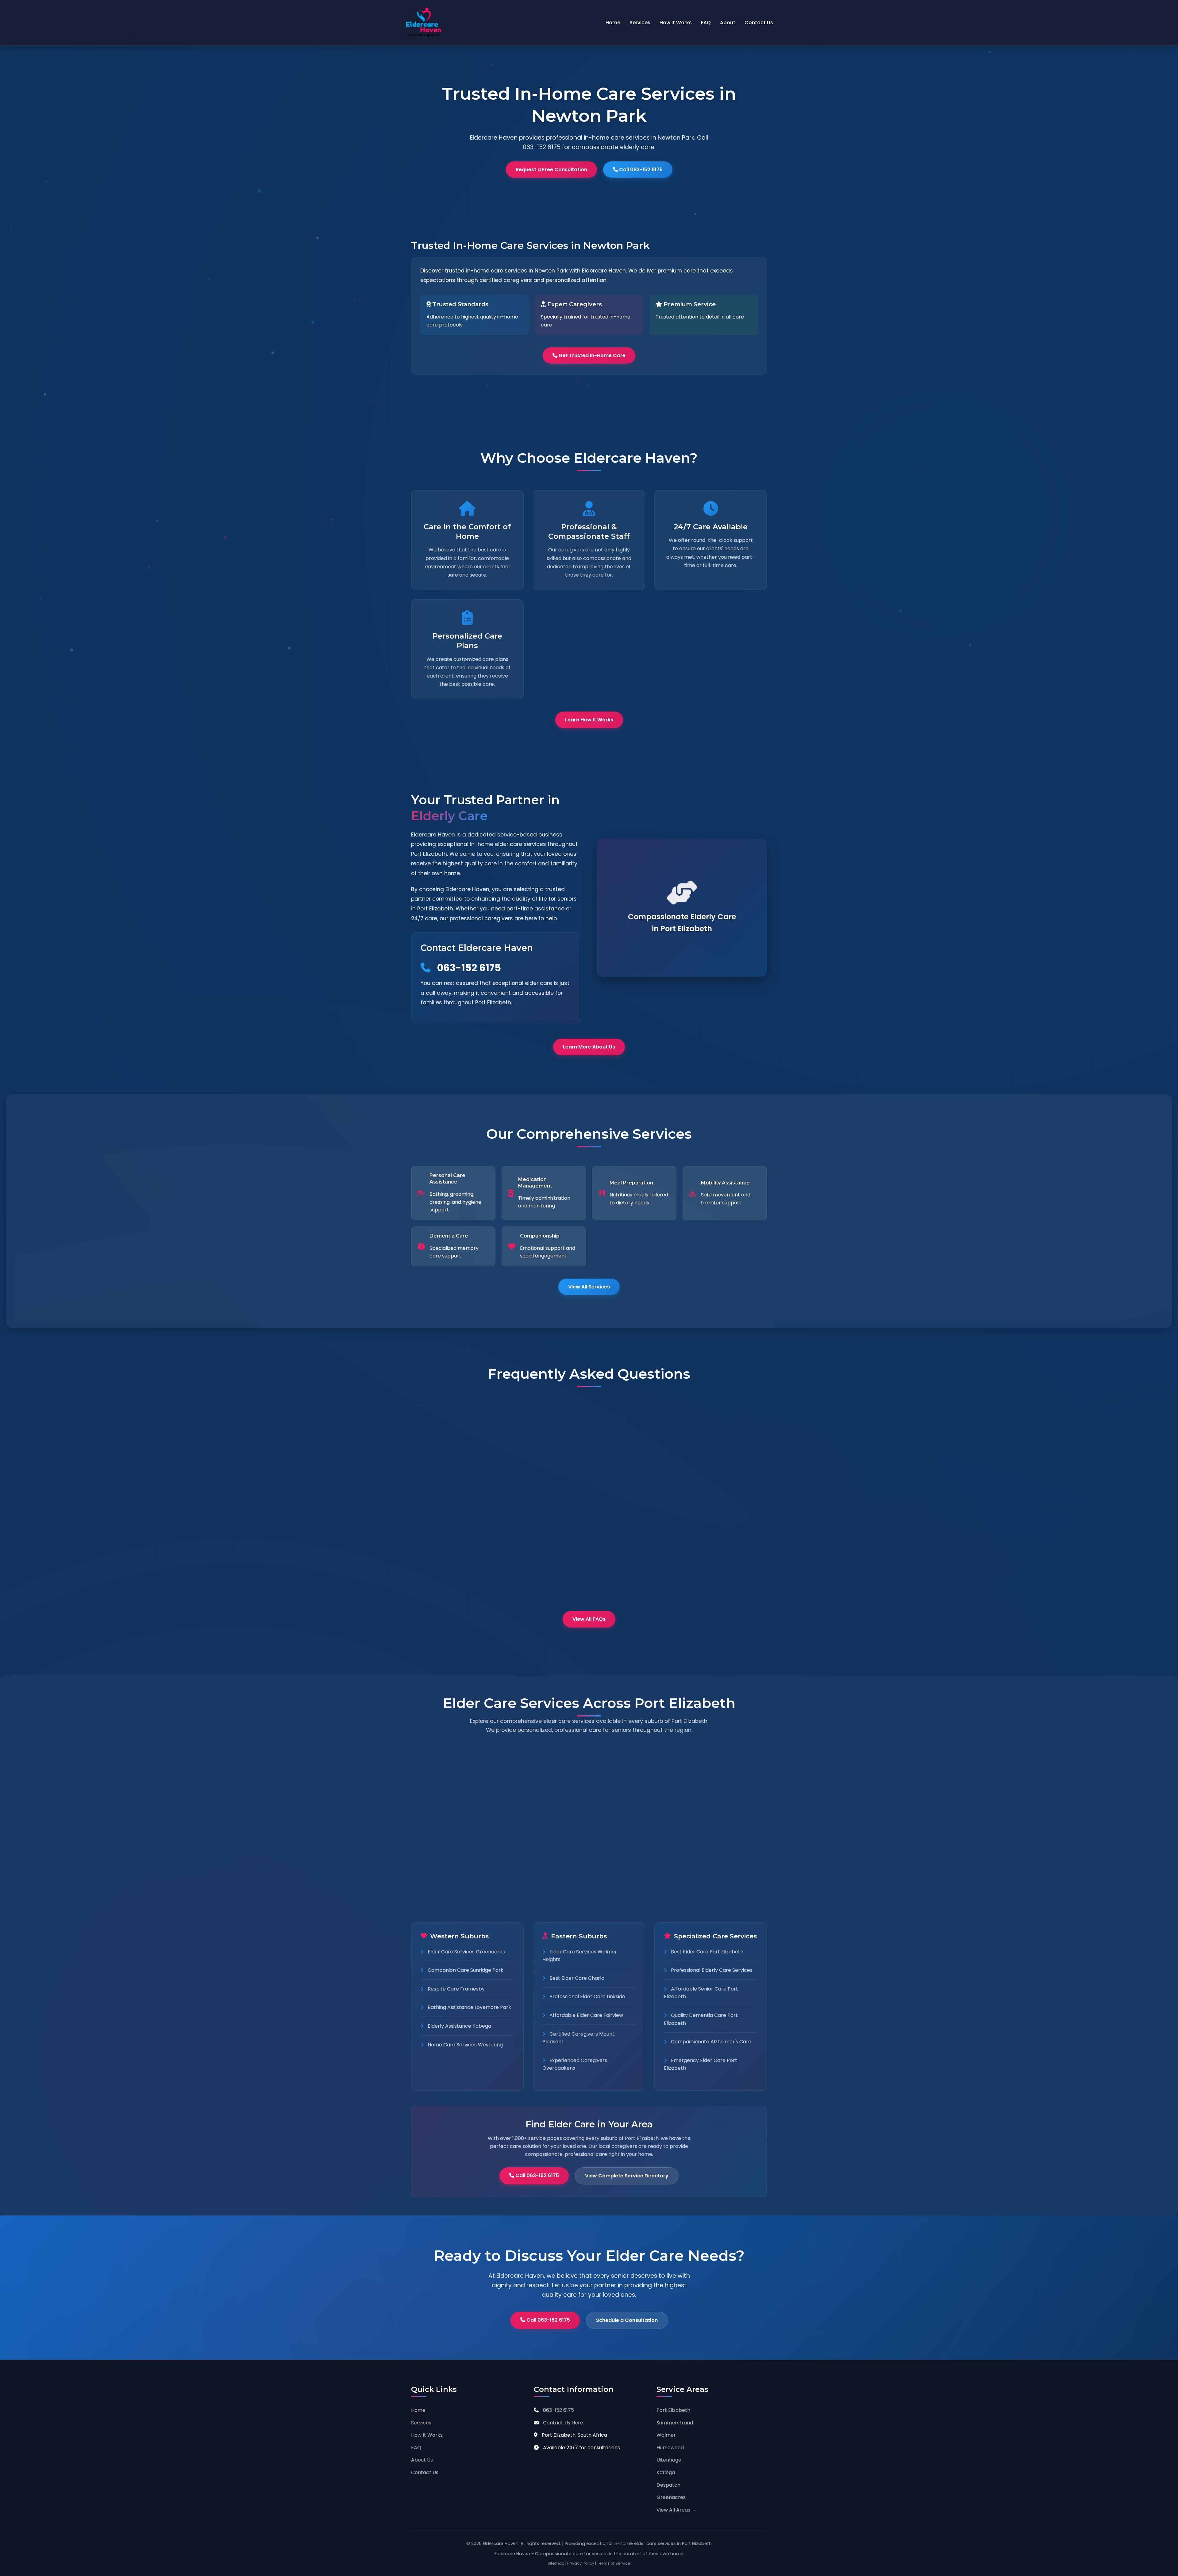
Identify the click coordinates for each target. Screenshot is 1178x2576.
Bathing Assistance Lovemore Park (469, 2007)
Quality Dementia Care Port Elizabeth (701, 2019)
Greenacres (671, 2497)
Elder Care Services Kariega (704, 1800)
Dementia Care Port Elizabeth (463, 1846)
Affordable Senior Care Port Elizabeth (701, 1993)
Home (613, 23)
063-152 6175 (468, 968)
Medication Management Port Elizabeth (460, 1887)
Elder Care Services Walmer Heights (580, 1956)
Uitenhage (669, 2460)
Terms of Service (614, 2563)
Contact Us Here (563, 2423)
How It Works (676, 23)
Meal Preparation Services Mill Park (713, 1856)
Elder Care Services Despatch (706, 1819)
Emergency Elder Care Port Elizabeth (701, 2064)
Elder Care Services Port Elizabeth (468, 1782)
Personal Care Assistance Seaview (590, 1856)
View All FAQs (589, 1619)
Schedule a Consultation (627, 2320)
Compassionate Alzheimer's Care (710, 2042)
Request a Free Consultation (551, 170)
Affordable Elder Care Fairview (586, 2015)
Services (640, 23)
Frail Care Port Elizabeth (456, 1827)
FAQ (706, 23)
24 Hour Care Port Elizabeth (460, 1864)
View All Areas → (676, 2510)
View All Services (589, 1287)
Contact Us (759, 23)
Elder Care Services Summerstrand (591, 1782)
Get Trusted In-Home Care (591, 355)
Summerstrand (675, 2423)
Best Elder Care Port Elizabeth (706, 1952)
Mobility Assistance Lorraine (704, 1875)
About (728, 23)
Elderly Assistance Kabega (459, 2026)
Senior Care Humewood (577, 1819)
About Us (422, 2460)
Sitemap (556, 2563)
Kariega (666, 2472)
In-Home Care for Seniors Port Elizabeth (461, 1804)
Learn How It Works (589, 720)
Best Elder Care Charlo (576, 1978)
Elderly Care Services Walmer (585, 1800)
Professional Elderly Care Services (711, 1970)
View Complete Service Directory (627, 2176)
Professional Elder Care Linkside (587, 1997)
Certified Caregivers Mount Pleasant (578, 2038)
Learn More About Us (589, 1047)
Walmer (666, 2435)
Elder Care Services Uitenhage (707, 1782)
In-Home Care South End (579, 1838)
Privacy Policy (581, 2563)
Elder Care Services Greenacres (466, 1952)
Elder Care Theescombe (578, 1875)
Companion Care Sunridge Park (465, 1970)
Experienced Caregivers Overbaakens (575, 2064)
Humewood (670, 2448)
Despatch (668, 2485)
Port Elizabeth (673, 2410)
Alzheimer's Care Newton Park (707, 1838)
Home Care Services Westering (465, 2045)
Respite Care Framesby (456, 1989)
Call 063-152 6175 (640, 170)
